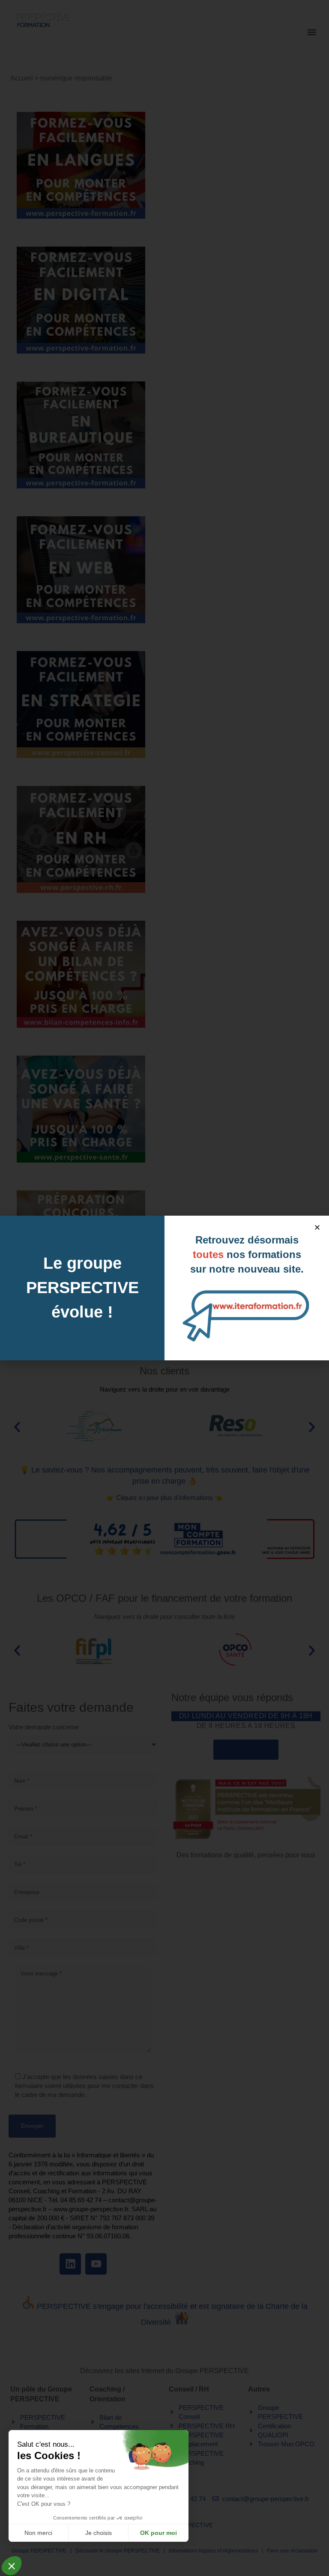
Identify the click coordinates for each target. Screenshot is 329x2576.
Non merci (38, 2533)
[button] (317, 1227)
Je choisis (99, 2533)
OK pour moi (159, 2533)
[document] (164, 1288)
